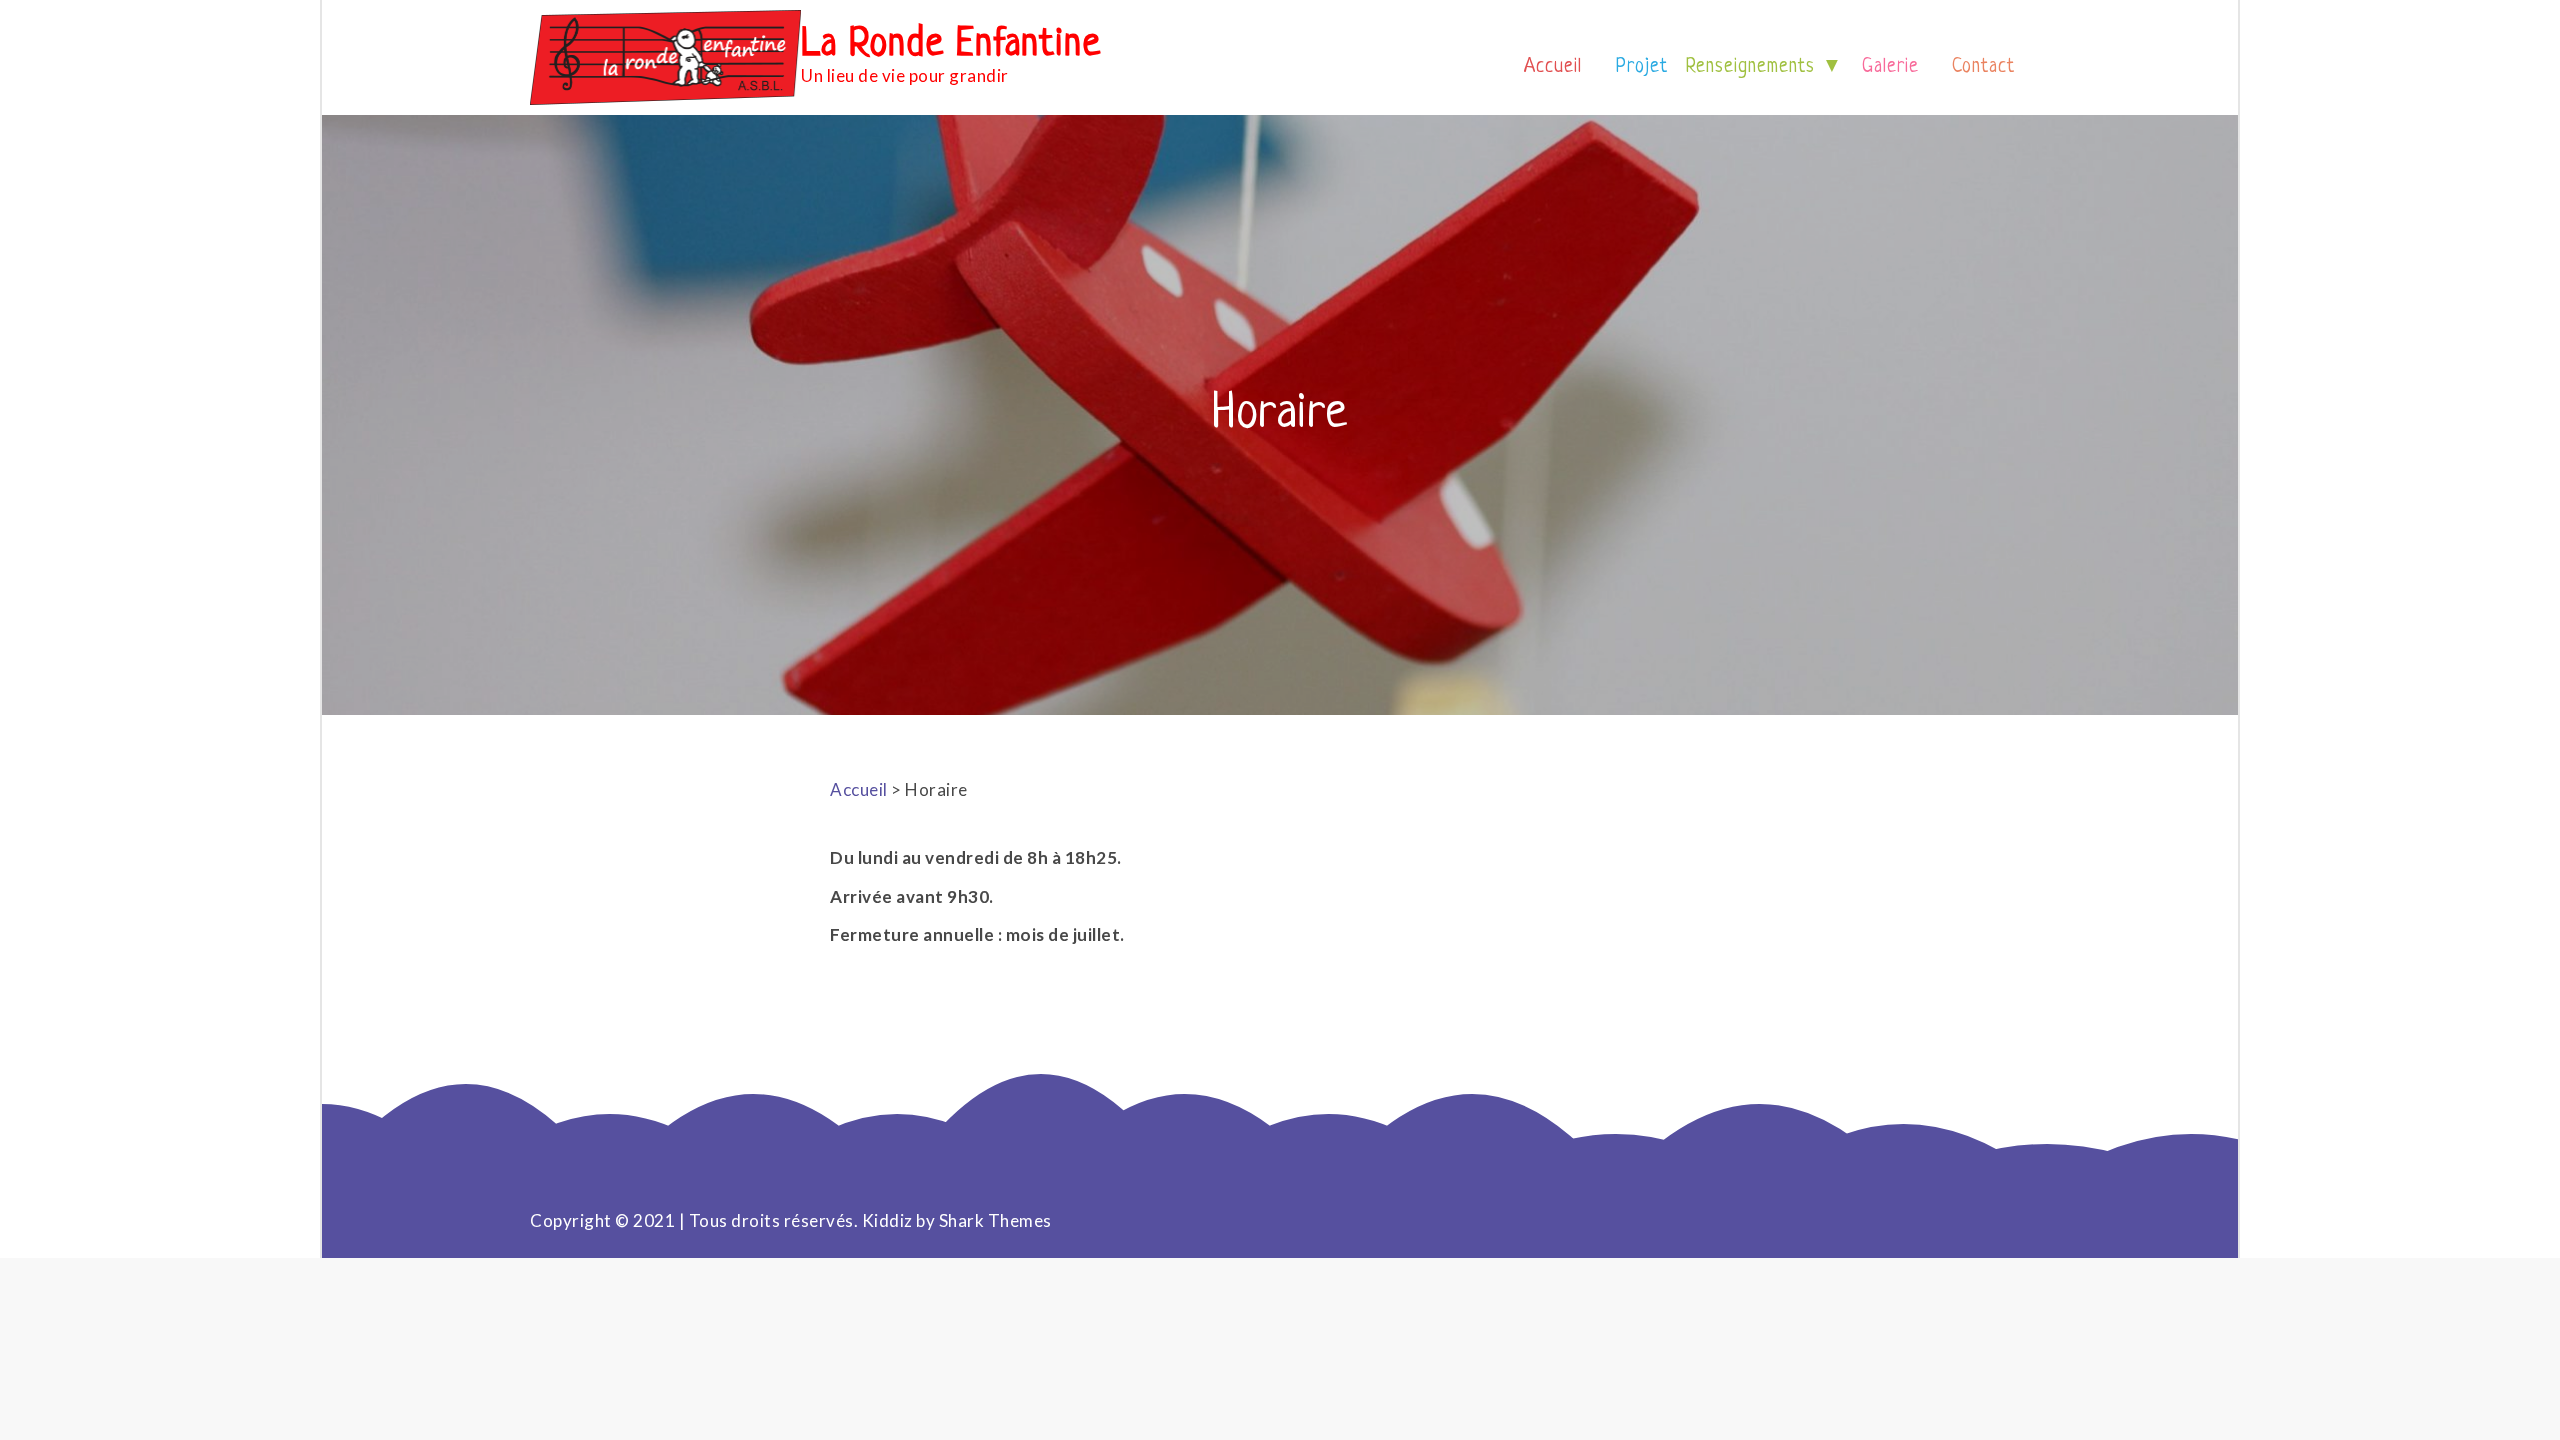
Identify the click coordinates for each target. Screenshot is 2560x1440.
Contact (1983, 67)
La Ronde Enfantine (951, 45)
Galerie (1890, 67)
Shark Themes (995, 1220)
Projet (1642, 67)
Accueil (1553, 67)
